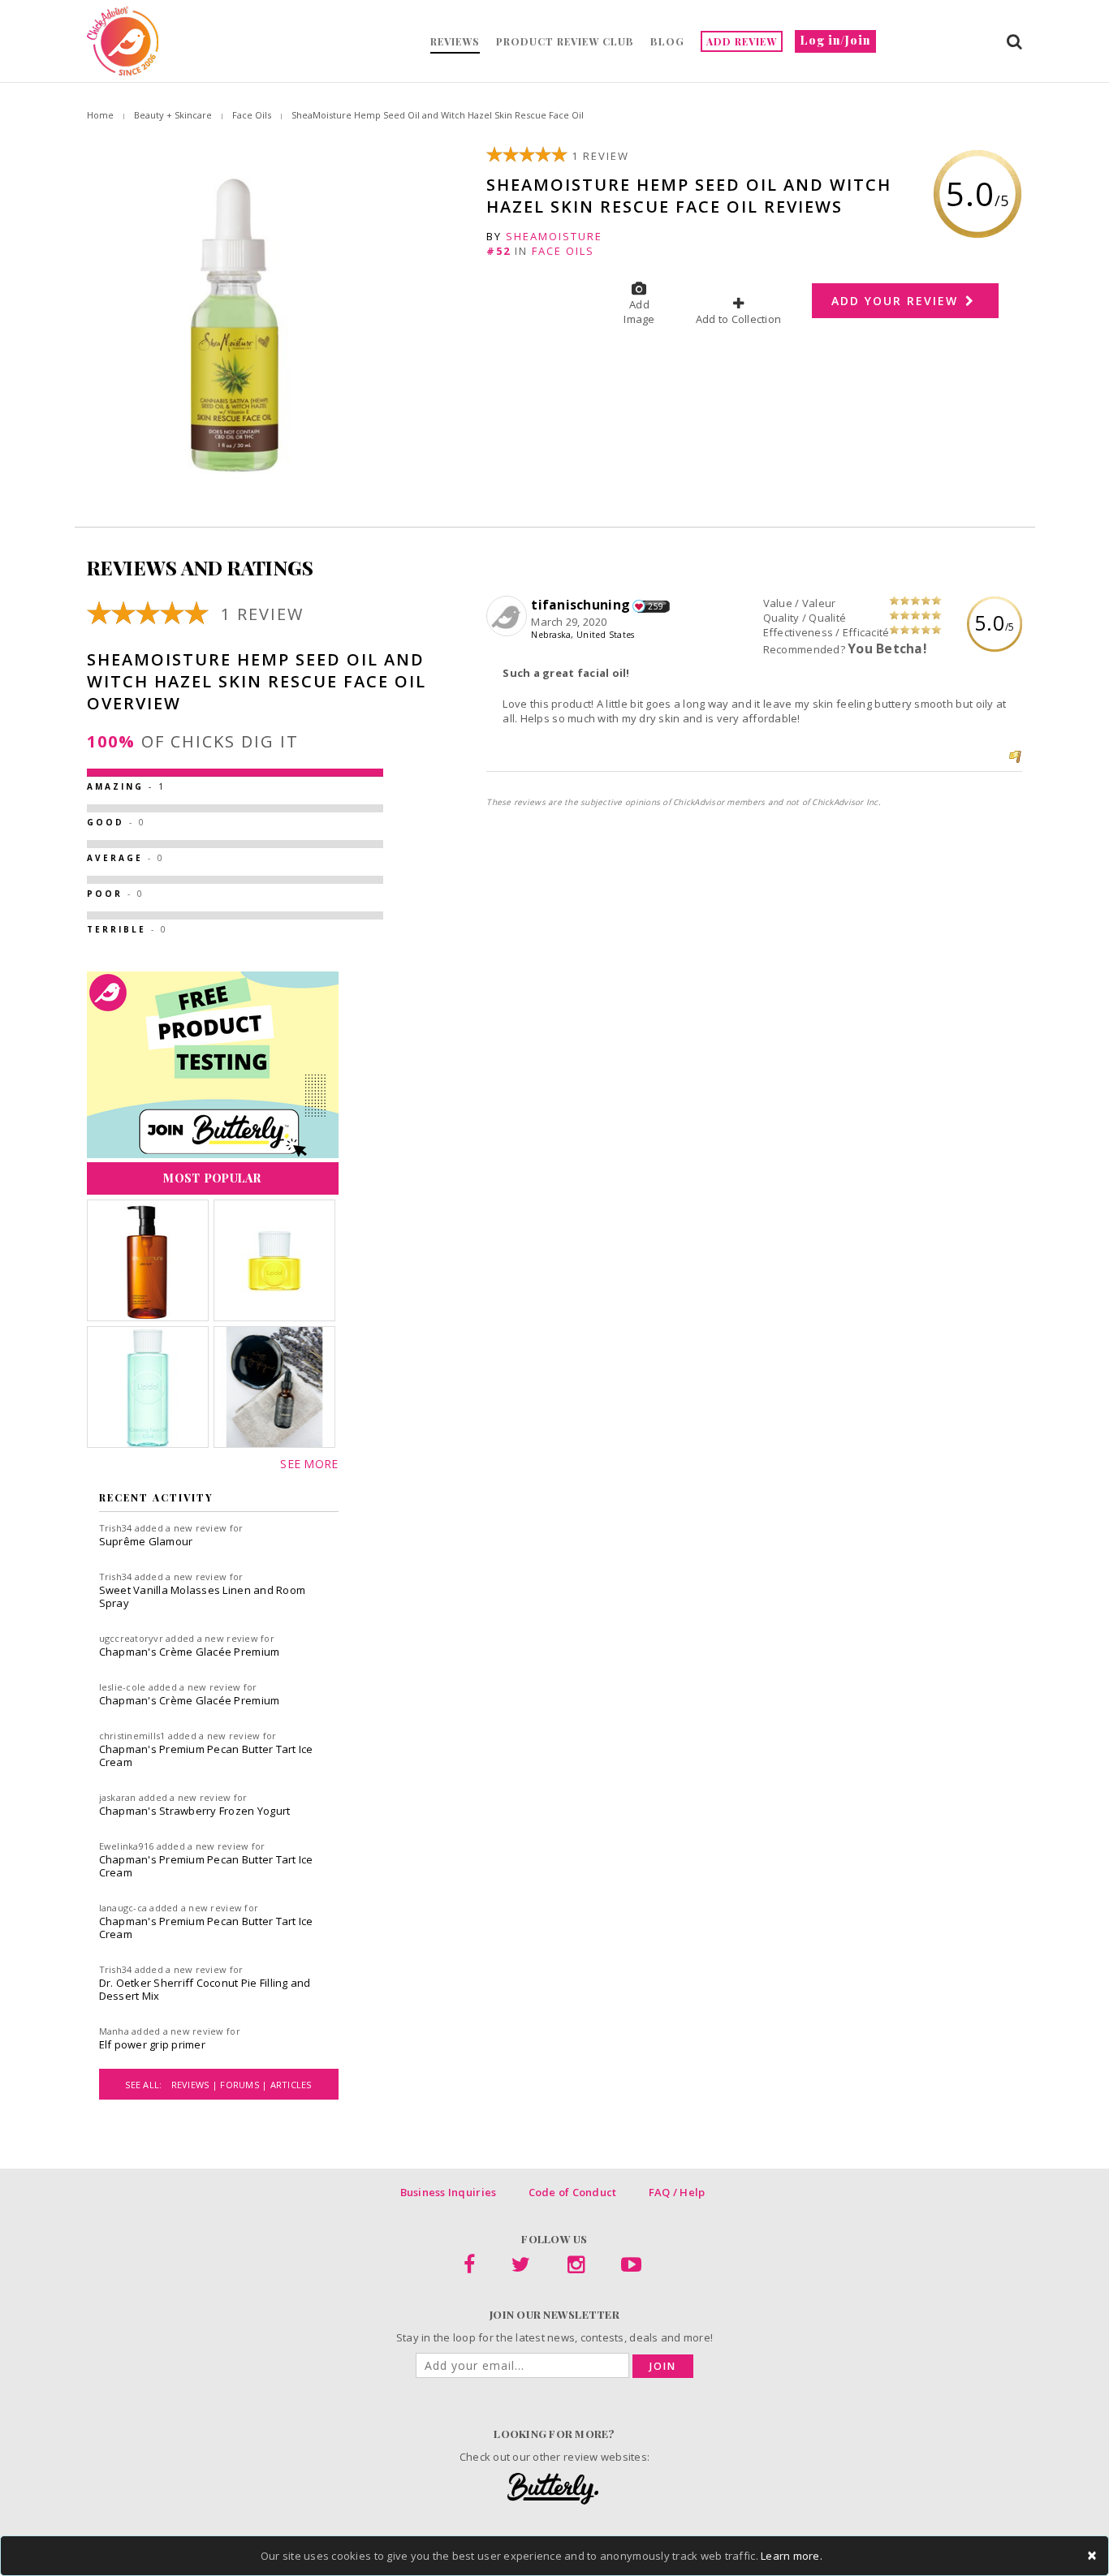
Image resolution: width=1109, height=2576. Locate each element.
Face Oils (252, 115)
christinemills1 (132, 1736)
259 (656, 606)
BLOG (667, 41)
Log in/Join (835, 40)
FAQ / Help (677, 2192)
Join (663, 2366)
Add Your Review (897, 301)
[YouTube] (631, 2268)
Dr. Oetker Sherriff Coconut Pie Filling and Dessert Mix (205, 1989)
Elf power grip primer (152, 2044)
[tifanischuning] (509, 617)
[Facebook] (469, 2268)
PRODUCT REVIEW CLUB (565, 41)
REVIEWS (455, 41)
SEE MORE (309, 1464)
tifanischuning (580, 605)
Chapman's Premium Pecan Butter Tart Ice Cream (206, 1755)
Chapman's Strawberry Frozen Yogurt (195, 1811)
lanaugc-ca (123, 1908)
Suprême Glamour (146, 1541)
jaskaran (118, 1797)
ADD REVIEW (742, 41)
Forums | (245, 2085)
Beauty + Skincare (173, 115)
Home (100, 115)
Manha (114, 2031)
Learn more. (792, 2556)
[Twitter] (521, 2268)
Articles (291, 2085)
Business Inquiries (449, 2192)
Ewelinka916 (127, 1846)
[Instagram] (576, 2268)
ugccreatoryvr (131, 1638)
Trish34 (116, 1528)
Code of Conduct (573, 2192)
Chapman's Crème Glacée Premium (190, 1652)
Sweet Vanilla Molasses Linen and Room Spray (203, 1596)
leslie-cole (123, 1687)
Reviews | (196, 2085)
